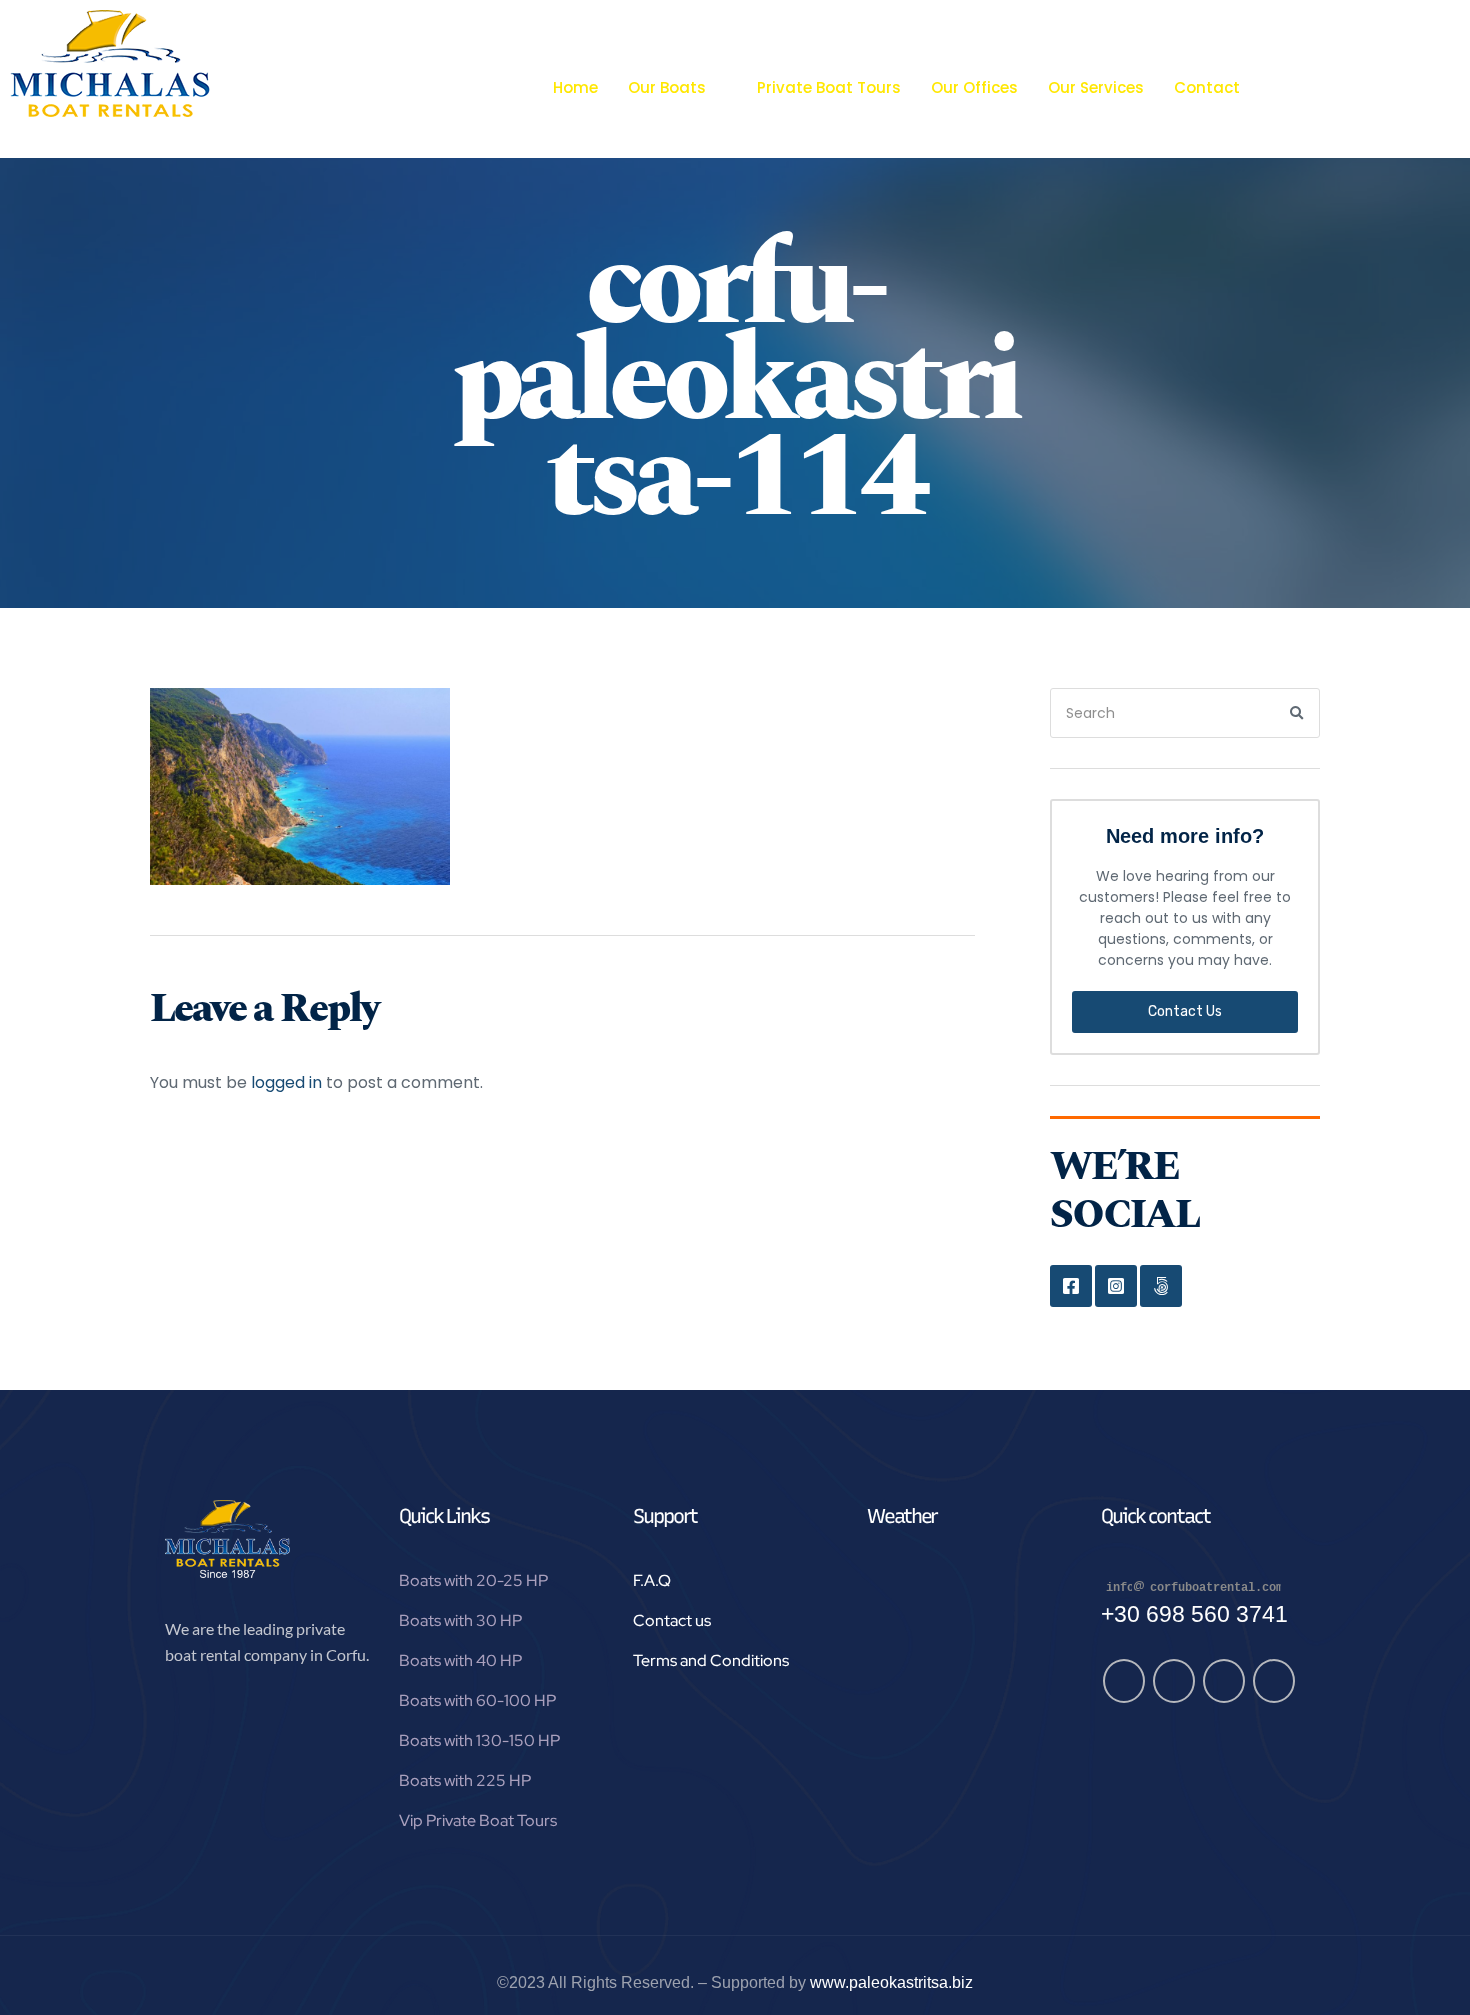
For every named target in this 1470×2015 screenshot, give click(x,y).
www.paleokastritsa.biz (891, 1982)
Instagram (1116, 1286)
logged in (286, 1082)
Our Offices (974, 87)
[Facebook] (1124, 1681)
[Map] (1224, 1681)
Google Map (1161, 1286)
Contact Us (1185, 1011)
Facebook (1071, 1286)
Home (575, 87)
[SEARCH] (1297, 713)
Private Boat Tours (829, 87)
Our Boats (667, 87)
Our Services (1096, 87)
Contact (1207, 87)
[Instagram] (1174, 1681)
